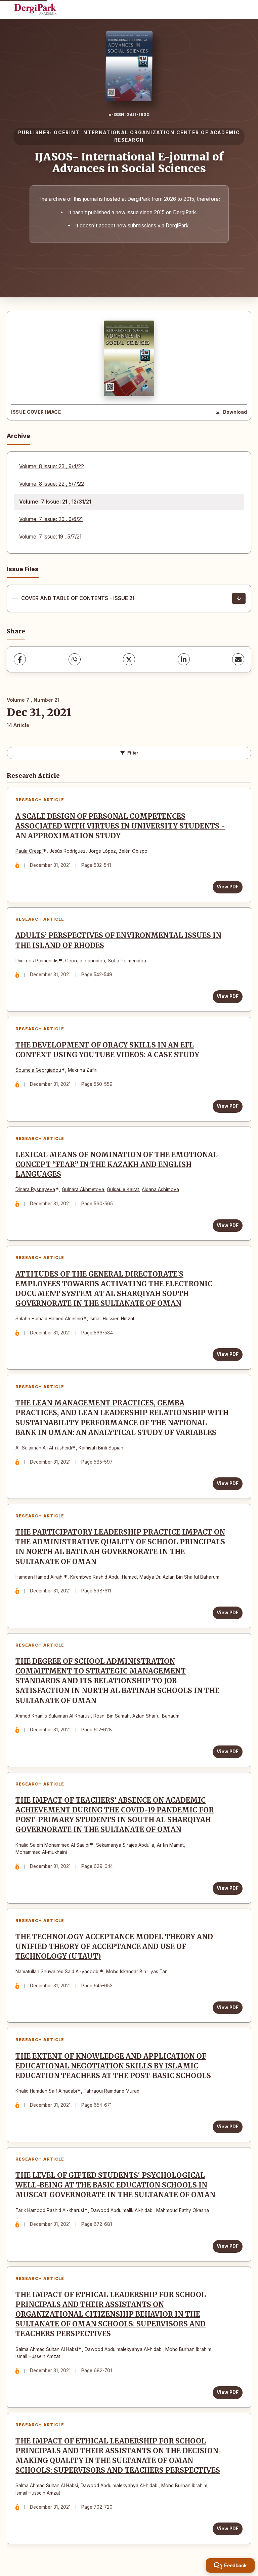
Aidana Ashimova (160, 1189)
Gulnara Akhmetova (83, 1189)
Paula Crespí (29, 851)
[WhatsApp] (75, 659)
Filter (133, 753)
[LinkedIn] (184, 659)
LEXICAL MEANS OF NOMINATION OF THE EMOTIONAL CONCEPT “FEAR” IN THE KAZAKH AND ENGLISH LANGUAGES (117, 1165)
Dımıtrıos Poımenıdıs (37, 961)
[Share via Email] (238, 659)
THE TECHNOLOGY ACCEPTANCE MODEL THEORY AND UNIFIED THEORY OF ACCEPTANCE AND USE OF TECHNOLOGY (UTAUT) (114, 1947)
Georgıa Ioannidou (85, 961)
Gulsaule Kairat (123, 1189)
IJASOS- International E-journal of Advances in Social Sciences (129, 163)
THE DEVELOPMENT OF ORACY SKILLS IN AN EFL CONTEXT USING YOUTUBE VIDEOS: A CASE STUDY (107, 1050)
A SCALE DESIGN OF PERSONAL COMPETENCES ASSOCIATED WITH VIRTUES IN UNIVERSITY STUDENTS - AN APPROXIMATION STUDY (120, 826)
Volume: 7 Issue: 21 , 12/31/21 (55, 502)
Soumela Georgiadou (38, 1070)
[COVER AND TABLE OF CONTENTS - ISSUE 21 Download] (239, 598)
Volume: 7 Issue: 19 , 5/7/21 (50, 537)
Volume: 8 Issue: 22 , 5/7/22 (52, 484)
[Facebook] (20, 659)
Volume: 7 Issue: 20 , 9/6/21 (51, 519)
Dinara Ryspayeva (35, 1189)
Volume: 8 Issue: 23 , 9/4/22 (52, 466)
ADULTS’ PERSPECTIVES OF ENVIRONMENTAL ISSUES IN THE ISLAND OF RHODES (118, 940)
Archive (18, 436)
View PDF (228, 887)
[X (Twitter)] (129, 659)
